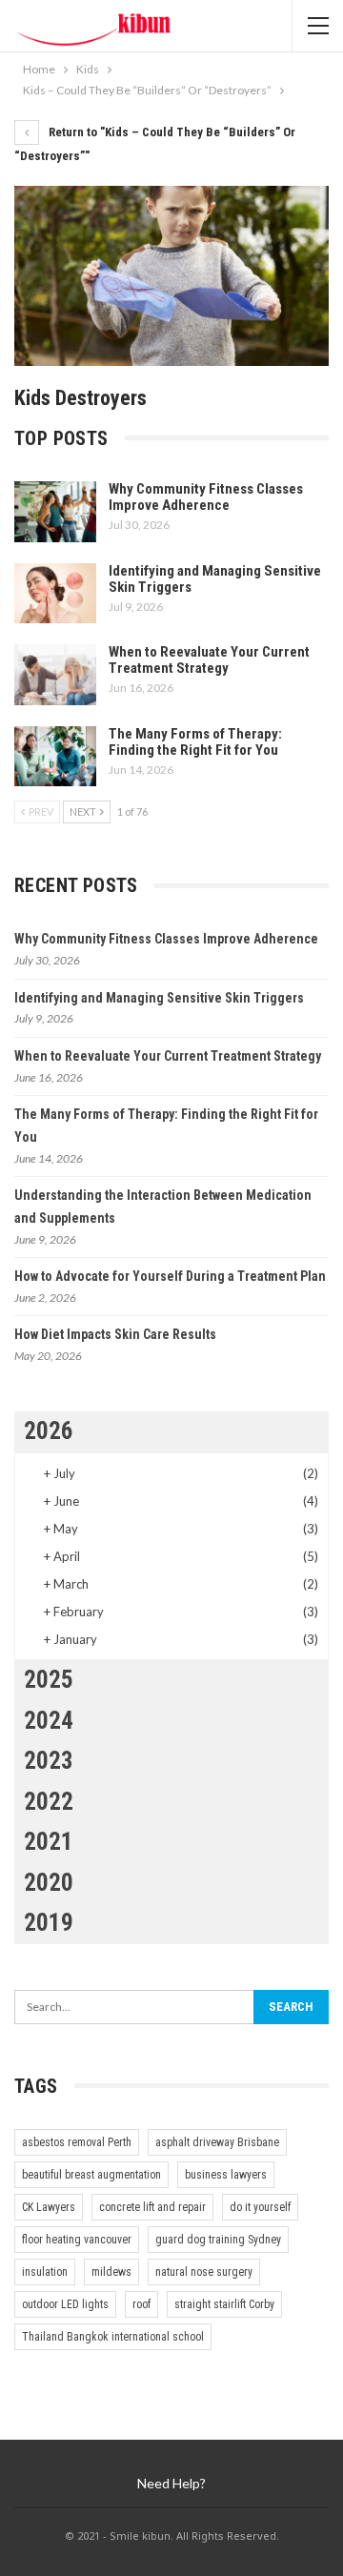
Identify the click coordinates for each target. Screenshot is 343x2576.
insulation (45, 2272)
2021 (49, 1842)
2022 (49, 1802)
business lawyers (226, 2175)
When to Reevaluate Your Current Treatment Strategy (209, 660)
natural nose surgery (204, 2272)
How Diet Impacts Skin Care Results (115, 1334)
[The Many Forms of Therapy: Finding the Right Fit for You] (55, 757)
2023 (49, 1761)
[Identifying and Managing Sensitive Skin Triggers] (55, 594)
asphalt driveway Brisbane (217, 2142)
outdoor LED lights (65, 2304)
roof (141, 2304)
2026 (49, 1431)
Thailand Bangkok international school (113, 2337)
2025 (49, 1680)
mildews (111, 2272)
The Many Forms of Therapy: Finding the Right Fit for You (195, 742)
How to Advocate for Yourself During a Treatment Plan (170, 1276)
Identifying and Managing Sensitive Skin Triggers (215, 579)
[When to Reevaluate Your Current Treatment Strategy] (55, 675)
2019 (49, 1923)
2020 (49, 1883)
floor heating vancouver (77, 2240)
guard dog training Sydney (218, 2240)
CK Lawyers (49, 2207)
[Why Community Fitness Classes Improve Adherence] (55, 512)
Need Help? (171, 2483)
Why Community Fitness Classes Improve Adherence (206, 497)
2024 (49, 1721)
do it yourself (260, 2207)
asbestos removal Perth (77, 2142)
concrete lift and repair (152, 2207)
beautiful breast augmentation (91, 2175)
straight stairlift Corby (224, 2304)
